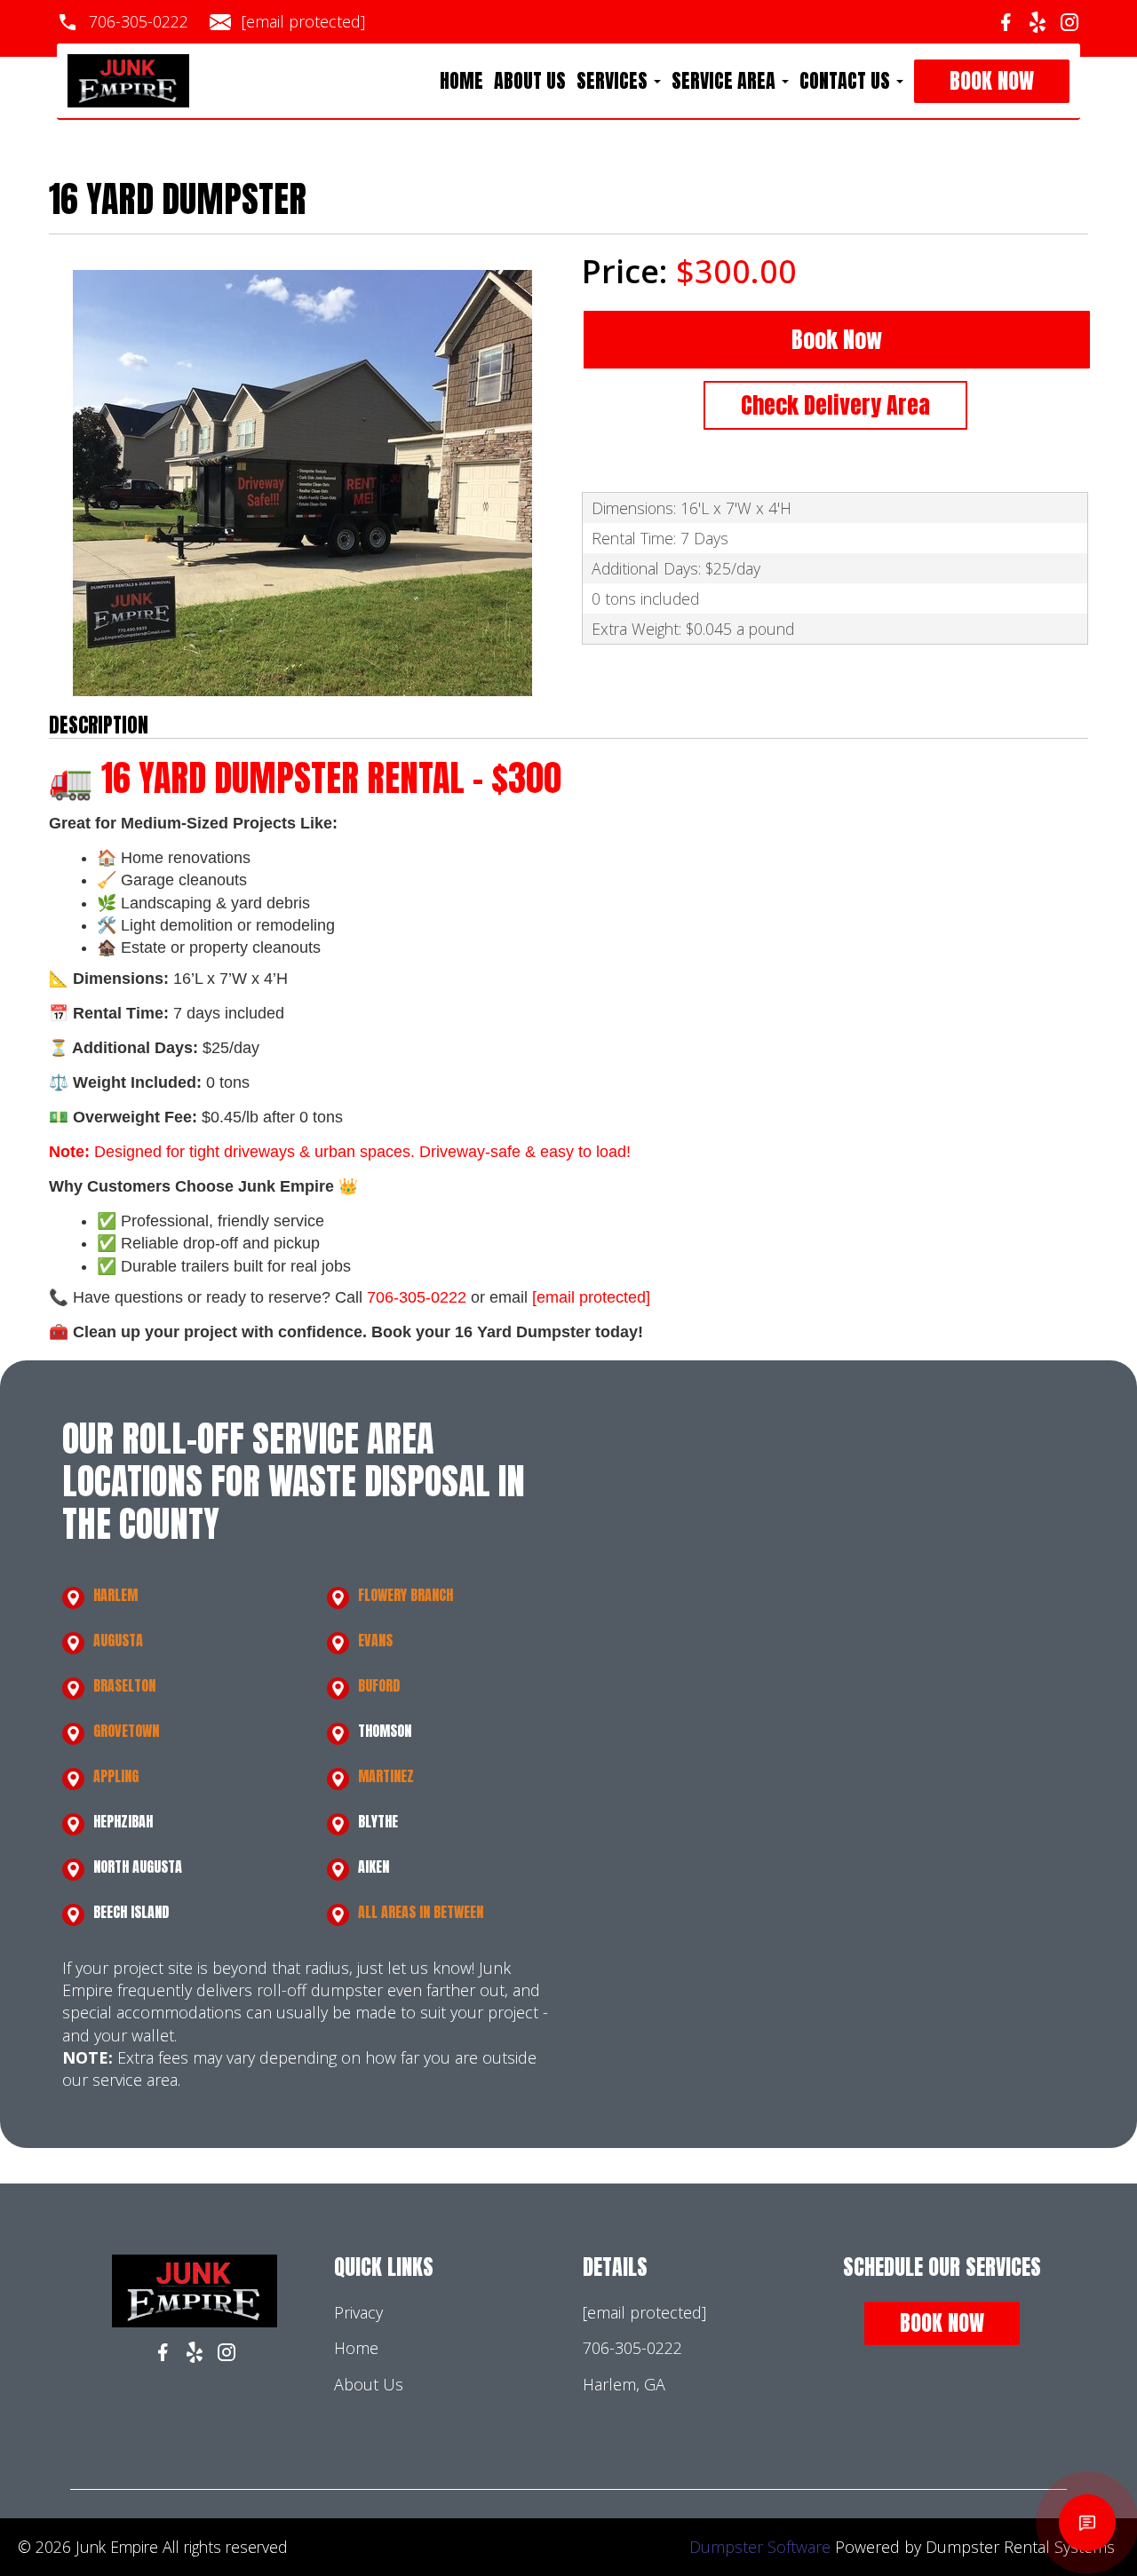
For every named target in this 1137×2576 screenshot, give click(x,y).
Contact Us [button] (847, 81)
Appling (116, 1776)
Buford (379, 1685)
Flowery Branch (406, 1595)
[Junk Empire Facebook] (1006, 22)
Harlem (115, 1595)
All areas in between (421, 1912)
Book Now (992, 81)
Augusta (118, 1640)
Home (461, 81)
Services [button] (614, 81)
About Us (530, 81)
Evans (375, 1640)
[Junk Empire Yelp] (1038, 22)
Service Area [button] (726, 81)
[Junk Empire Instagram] (1069, 22)
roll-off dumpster (320, 1990)
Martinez (386, 1776)
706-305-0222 (139, 21)
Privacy (358, 2312)
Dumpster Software (760, 2547)
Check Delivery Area (835, 405)
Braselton (124, 1685)
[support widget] (1087, 2523)
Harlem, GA (624, 2384)
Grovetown (126, 1731)
